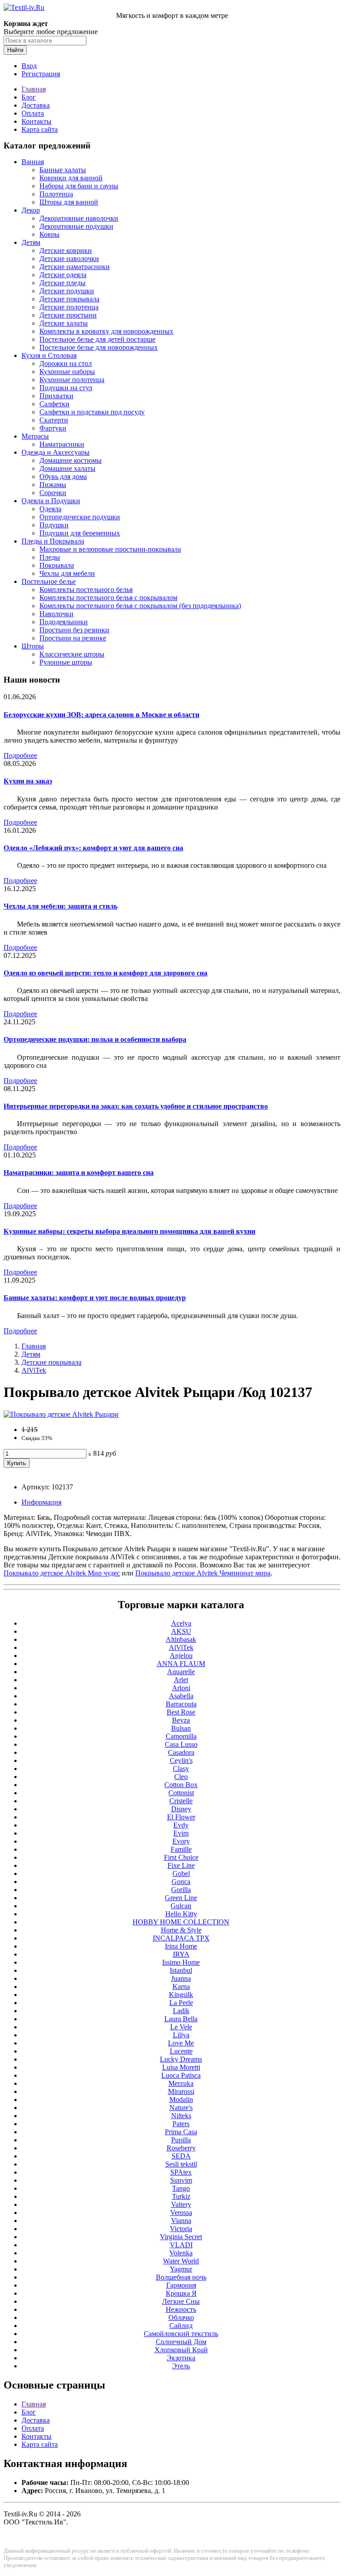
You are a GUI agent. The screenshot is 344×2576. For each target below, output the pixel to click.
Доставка (36, 105)
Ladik (181, 2011)
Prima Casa (181, 2132)
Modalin (181, 2100)
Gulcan (181, 1906)
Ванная (33, 162)
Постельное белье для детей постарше (97, 339)
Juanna (181, 1978)
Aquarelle (181, 1672)
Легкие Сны (181, 2301)
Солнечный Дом (181, 2342)
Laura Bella (181, 2019)
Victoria (181, 2229)
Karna (181, 1986)
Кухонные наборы (67, 372)
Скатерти (54, 420)
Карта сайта (40, 129)
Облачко (181, 2317)
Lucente (181, 2051)
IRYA (181, 1954)
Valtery (181, 2204)
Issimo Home (181, 1962)
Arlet (181, 1680)
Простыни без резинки (74, 630)
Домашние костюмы (71, 460)
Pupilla (181, 2140)
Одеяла (50, 509)
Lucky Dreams (181, 2059)
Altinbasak (181, 1639)
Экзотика (181, 2358)
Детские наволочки (69, 259)
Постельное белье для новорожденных (99, 347)
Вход (29, 66)
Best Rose (181, 1712)
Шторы (33, 646)
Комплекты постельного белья (86, 590)
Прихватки (56, 396)
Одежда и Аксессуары (56, 452)
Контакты (37, 121)
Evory (181, 1841)
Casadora (181, 1752)
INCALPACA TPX (181, 1938)
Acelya (181, 1623)
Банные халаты (63, 170)
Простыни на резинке (73, 638)
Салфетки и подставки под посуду (92, 412)
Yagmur (181, 2269)
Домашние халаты (67, 468)
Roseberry (181, 2148)
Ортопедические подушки (80, 517)
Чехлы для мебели (67, 573)
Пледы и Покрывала (53, 541)
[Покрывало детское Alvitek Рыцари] (61, 1414)
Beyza (181, 1720)
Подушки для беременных (80, 533)
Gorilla (181, 1890)
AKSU (181, 1631)
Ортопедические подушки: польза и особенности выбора (95, 1039)
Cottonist (181, 1793)
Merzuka (181, 2083)
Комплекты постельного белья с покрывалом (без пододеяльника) (140, 606)
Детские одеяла (63, 275)
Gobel (181, 1873)
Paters (181, 2124)
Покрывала (57, 565)
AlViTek (34, 1370)
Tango (181, 2188)
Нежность (181, 2309)
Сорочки (53, 493)
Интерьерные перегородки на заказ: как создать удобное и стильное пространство (136, 1106)
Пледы (50, 557)
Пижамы (53, 485)
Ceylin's (181, 1760)
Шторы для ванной (69, 202)
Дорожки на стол (66, 363)
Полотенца (56, 194)
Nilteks (181, 2116)
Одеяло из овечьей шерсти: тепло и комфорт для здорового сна (105, 973)
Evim (181, 1833)
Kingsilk (181, 1995)
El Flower (181, 1817)
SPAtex (181, 2172)
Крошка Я (181, 2293)
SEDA (181, 2156)
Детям (31, 242)
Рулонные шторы (66, 662)
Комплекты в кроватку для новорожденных (106, 331)
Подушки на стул (66, 388)
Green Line (181, 1898)
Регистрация (41, 74)
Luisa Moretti (181, 2067)
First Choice (181, 1857)
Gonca (181, 1882)
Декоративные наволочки (79, 218)
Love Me (181, 2043)
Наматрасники (62, 444)
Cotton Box (181, 1785)
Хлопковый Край (181, 2350)
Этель (181, 2366)
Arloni (181, 1688)
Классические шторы (72, 654)
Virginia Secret (181, 2237)
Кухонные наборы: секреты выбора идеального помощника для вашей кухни (129, 1231)
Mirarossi (181, 2091)
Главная (34, 89)
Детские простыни (68, 315)
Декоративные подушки (76, 226)
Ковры (49, 234)
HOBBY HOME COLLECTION (181, 1922)
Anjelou (181, 1656)
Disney (181, 1809)
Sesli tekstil (181, 2164)
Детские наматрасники (75, 267)
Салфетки (54, 404)
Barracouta (181, 1704)
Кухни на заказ (28, 781)
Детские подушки (67, 291)
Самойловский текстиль (181, 2334)
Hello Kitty (181, 1914)
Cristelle (181, 1801)
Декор (31, 210)
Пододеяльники (64, 622)
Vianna (181, 2221)
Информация (41, 1502)
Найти (15, 50)
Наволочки (56, 614)
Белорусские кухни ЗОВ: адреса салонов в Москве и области (101, 715)
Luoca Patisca (181, 2075)
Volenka (181, 2253)
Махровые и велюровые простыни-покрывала (110, 549)
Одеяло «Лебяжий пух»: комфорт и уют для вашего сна (93, 848)
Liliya (181, 2035)
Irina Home (181, 1946)
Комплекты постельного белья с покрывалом (108, 598)
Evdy (181, 1825)
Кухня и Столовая (49, 355)
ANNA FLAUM (181, 1664)
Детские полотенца (69, 307)
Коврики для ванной (71, 178)
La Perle (181, 2003)
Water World (181, 2261)
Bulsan (181, 1728)
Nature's (181, 2108)
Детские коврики (66, 250)
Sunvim (181, 2180)
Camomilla (181, 1736)
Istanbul (181, 1970)
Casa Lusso (181, 1744)
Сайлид (181, 2326)
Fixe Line (181, 1865)
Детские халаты (64, 323)
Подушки (54, 525)
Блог (29, 97)
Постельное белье (49, 581)
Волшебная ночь (181, 2277)
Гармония (181, 2285)
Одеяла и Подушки (51, 501)
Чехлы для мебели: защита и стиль (60, 906)
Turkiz (181, 2196)
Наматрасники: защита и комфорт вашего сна (79, 1173)
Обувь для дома (63, 476)
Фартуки (53, 428)
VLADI (181, 2245)
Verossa (181, 2213)
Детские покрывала (69, 299)
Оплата (33, 113)
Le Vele (181, 2027)
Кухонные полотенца (72, 380)
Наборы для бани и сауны (79, 186)
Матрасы (35, 436)
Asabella (181, 1696)
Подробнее (20, 755)
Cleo (181, 1777)
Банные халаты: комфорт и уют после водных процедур (95, 1298)
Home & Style (181, 1930)
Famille (181, 1849)
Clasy (181, 1769)
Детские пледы (62, 283)
